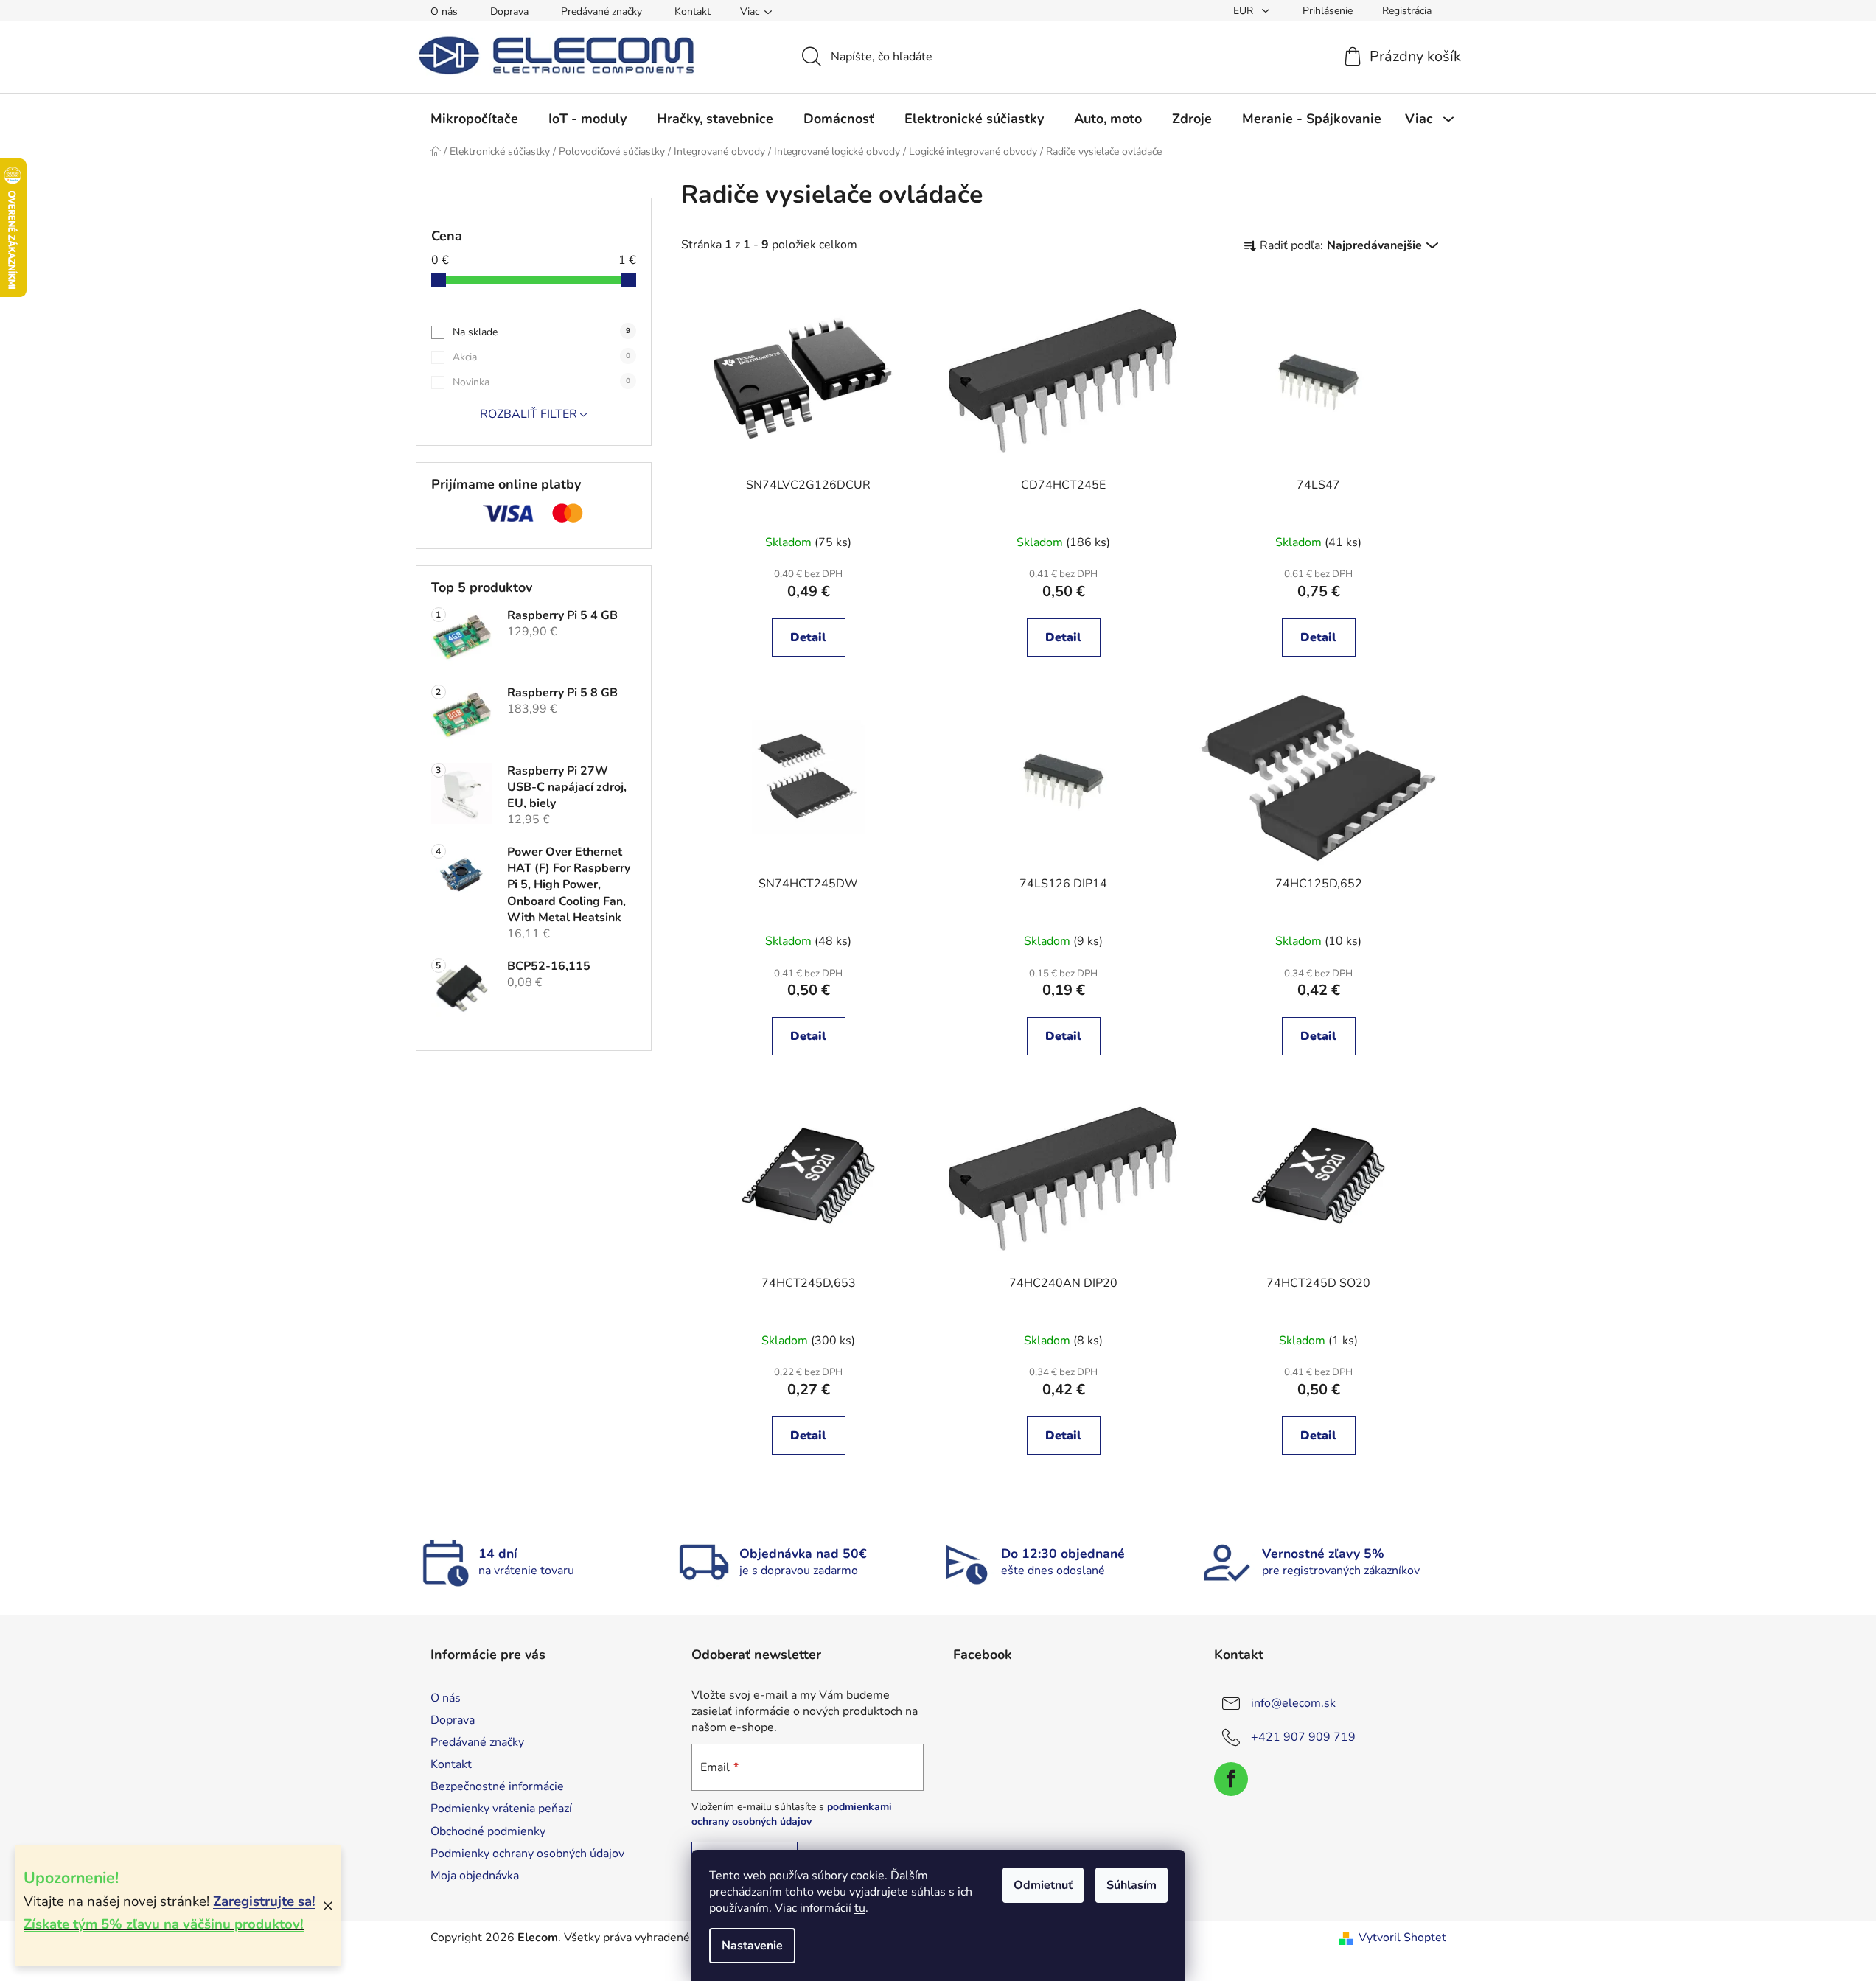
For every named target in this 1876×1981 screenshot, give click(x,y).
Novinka (541, 382)
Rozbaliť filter (529, 414)
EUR (1245, 11)
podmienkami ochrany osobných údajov (792, 1814)
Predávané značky (601, 11)
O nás (444, 11)
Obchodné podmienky (488, 1831)
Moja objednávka (475, 1876)
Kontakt (693, 11)
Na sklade (541, 332)
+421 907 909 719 (1303, 1737)
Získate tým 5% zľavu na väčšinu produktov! (164, 1924)
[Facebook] (1231, 1779)
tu (860, 1908)
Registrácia (1407, 11)
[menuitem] (474, 119)
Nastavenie (752, 1946)
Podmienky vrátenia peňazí (501, 1809)
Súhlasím (1131, 1885)
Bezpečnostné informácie (497, 1786)
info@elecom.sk (1293, 1703)
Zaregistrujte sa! (264, 1901)
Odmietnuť (1043, 1885)
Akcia (541, 357)
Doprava (509, 11)
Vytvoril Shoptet (1402, 1938)
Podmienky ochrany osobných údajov (527, 1854)
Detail (808, 637)
